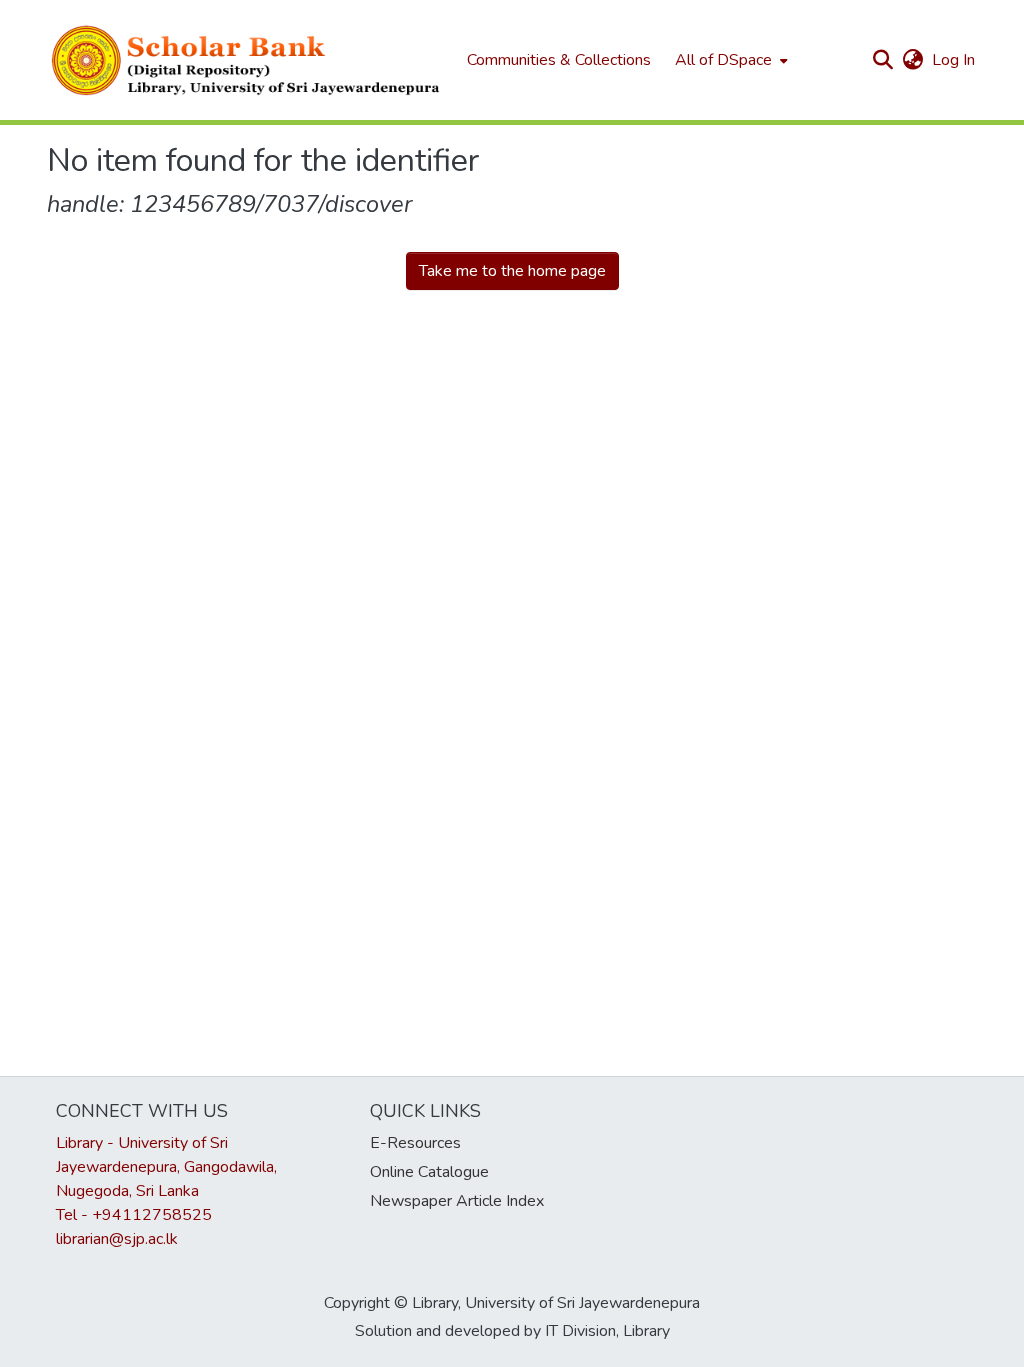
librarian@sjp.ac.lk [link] (117, 1239)
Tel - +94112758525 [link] (134, 1215)
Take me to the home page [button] (512, 271)
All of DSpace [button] (723, 60)
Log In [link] (954, 60)
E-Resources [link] (415, 1143)
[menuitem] (729, 60)
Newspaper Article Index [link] (457, 1201)
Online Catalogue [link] (429, 1172)
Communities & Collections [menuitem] (559, 60)
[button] (247, 60)
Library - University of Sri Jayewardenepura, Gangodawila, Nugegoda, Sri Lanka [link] (166, 1167)
